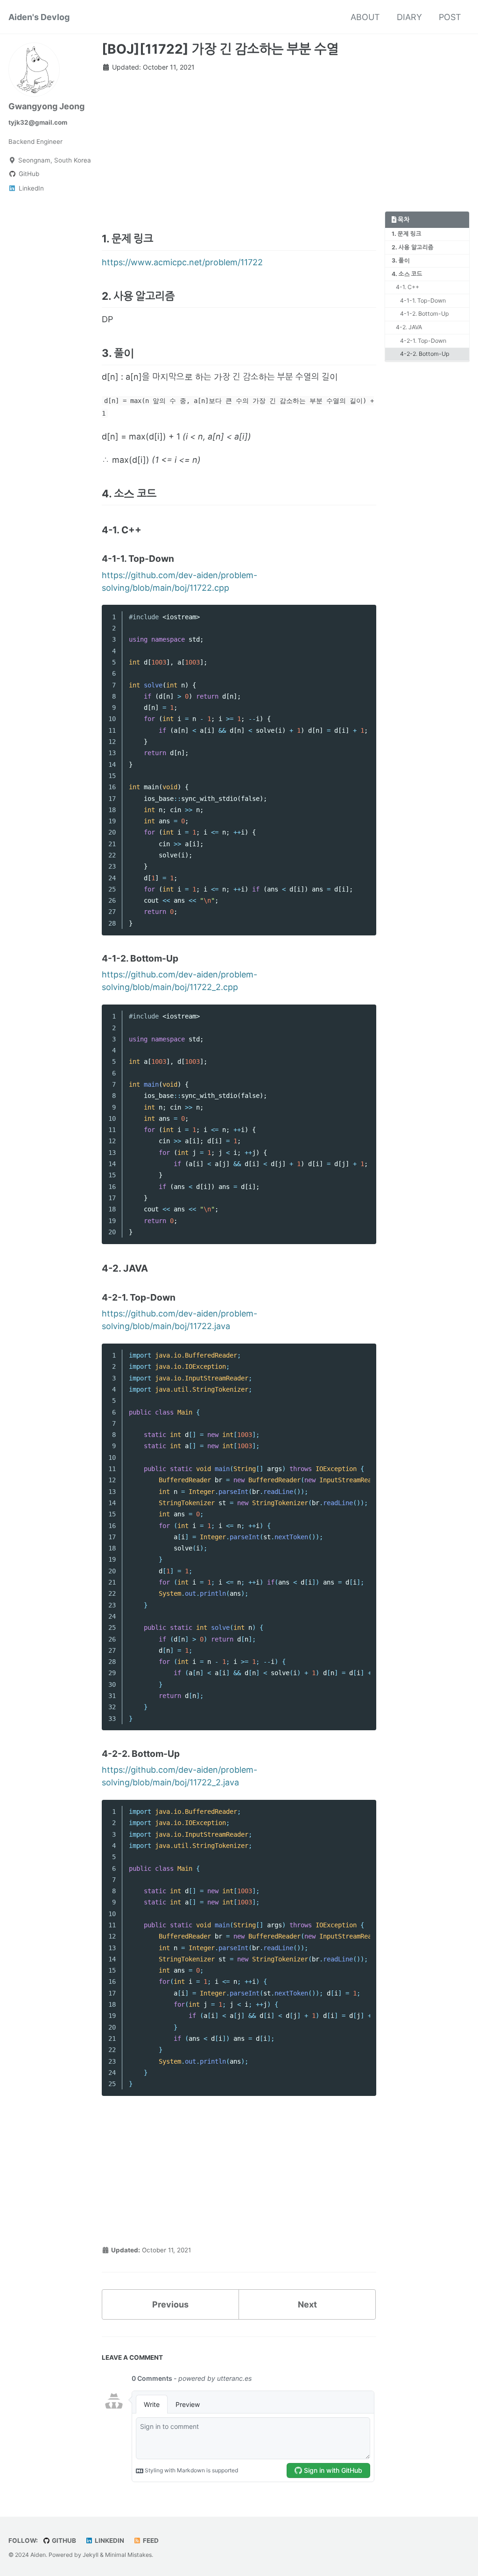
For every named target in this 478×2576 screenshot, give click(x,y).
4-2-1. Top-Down (423, 341)
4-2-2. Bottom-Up (425, 354)
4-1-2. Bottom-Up (425, 314)
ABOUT (365, 17)
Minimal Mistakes (128, 2555)
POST (450, 17)
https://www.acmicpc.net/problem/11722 (182, 262)
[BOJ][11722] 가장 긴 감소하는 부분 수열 (220, 49)
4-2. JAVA (409, 327)
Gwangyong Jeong (46, 106)
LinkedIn (109, 2541)
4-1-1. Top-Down (423, 301)
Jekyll (91, 2555)
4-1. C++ (408, 287)
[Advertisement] (239, 146)
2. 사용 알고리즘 (413, 247)
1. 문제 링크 (407, 234)
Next (307, 2304)
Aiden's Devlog (39, 17)
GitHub (63, 2541)
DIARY (409, 17)
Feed (150, 2541)
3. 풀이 (401, 260)
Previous (170, 2304)
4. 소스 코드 (407, 274)
